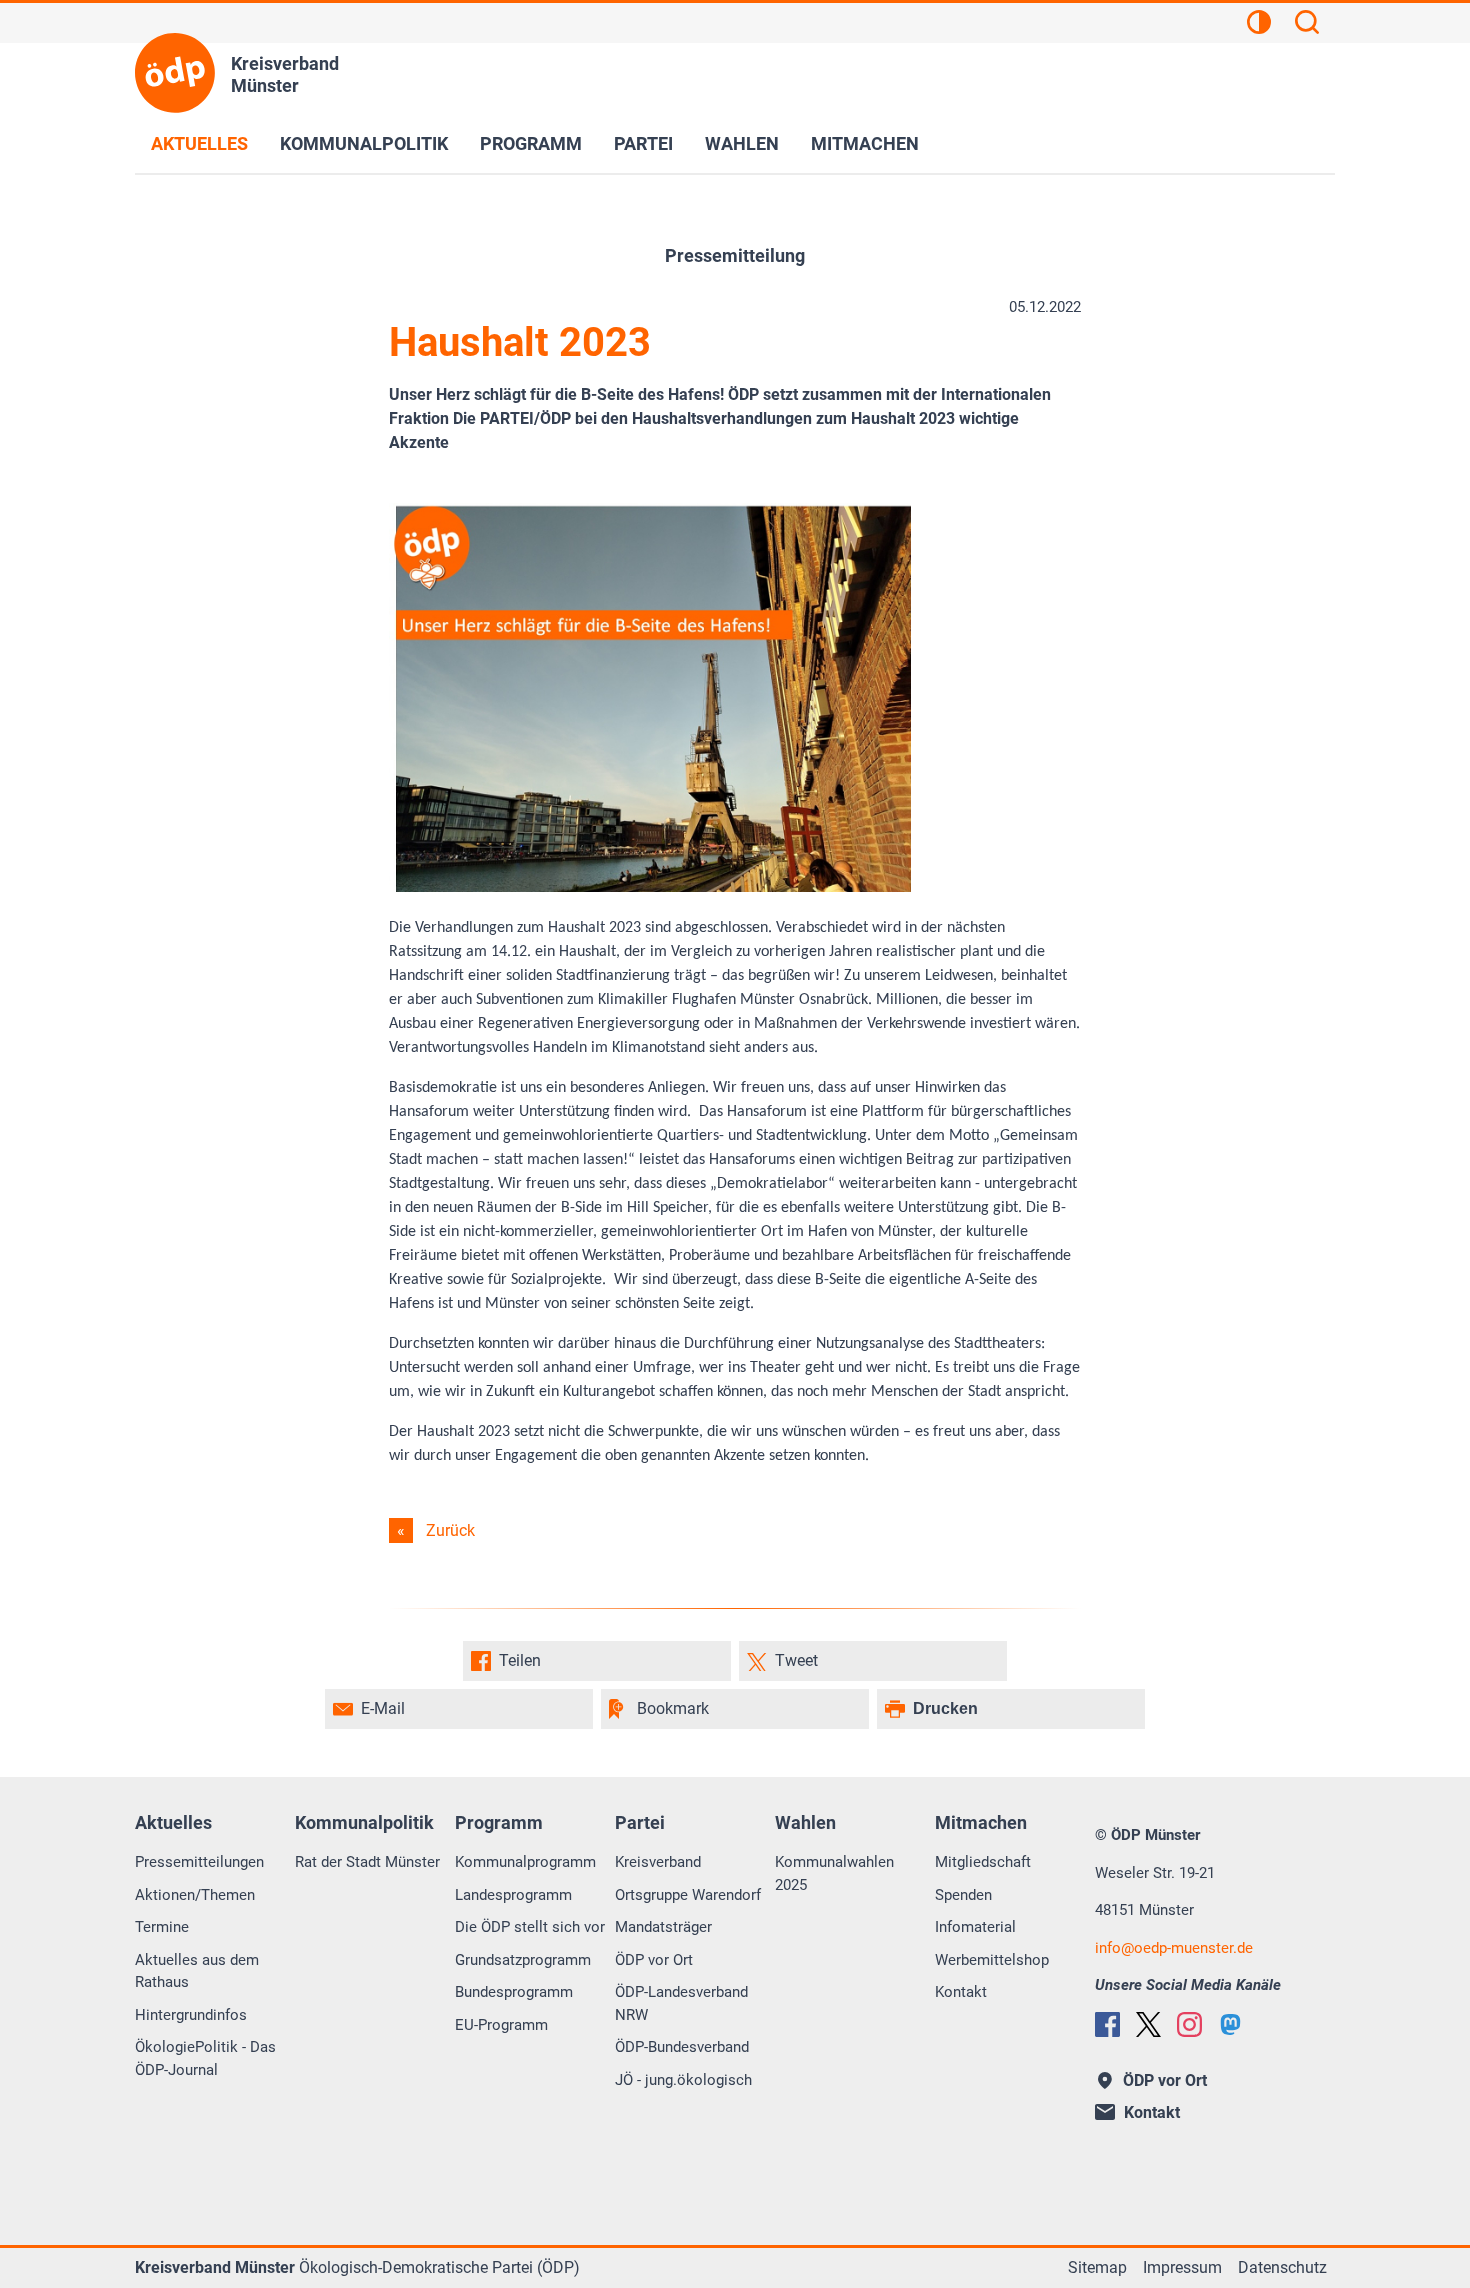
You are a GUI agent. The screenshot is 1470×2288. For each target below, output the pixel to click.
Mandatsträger (663, 1927)
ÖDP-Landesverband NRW (681, 2003)
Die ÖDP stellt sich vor (530, 1927)
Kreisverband (658, 1862)
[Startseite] (175, 73)
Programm (531, 143)
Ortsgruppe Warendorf (688, 1895)
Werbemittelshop (992, 1960)
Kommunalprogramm (525, 1862)
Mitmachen (865, 143)
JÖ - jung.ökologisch (683, 2080)
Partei (643, 143)
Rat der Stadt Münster (367, 1862)
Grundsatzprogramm (523, 1960)
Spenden (963, 1895)
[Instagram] (1189, 2024)
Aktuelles (199, 143)
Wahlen (742, 143)
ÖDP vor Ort (654, 1960)
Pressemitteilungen (199, 1862)
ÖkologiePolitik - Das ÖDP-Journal (205, 2058)
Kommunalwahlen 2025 (834, 1873)
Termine (162, 1927)
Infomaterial (975, 1927)
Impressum (1182, 2267)
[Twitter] (1148, 2024)
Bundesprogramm (514, 1992)
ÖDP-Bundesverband (682, 2047)
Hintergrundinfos (191, 2015)
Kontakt (961, 1992)
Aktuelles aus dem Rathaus (197, 1971)
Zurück (450, 1530)
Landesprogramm (513, 1895)
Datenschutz (1282, 2267)
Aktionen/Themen (195, 1895)
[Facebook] (1107, 2024)
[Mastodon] (1230, 2024)
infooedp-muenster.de (1174, 1948)
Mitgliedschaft (983, 1862)
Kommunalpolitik (364, 143)
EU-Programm (501, 2025)
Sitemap (1097, 2267)
